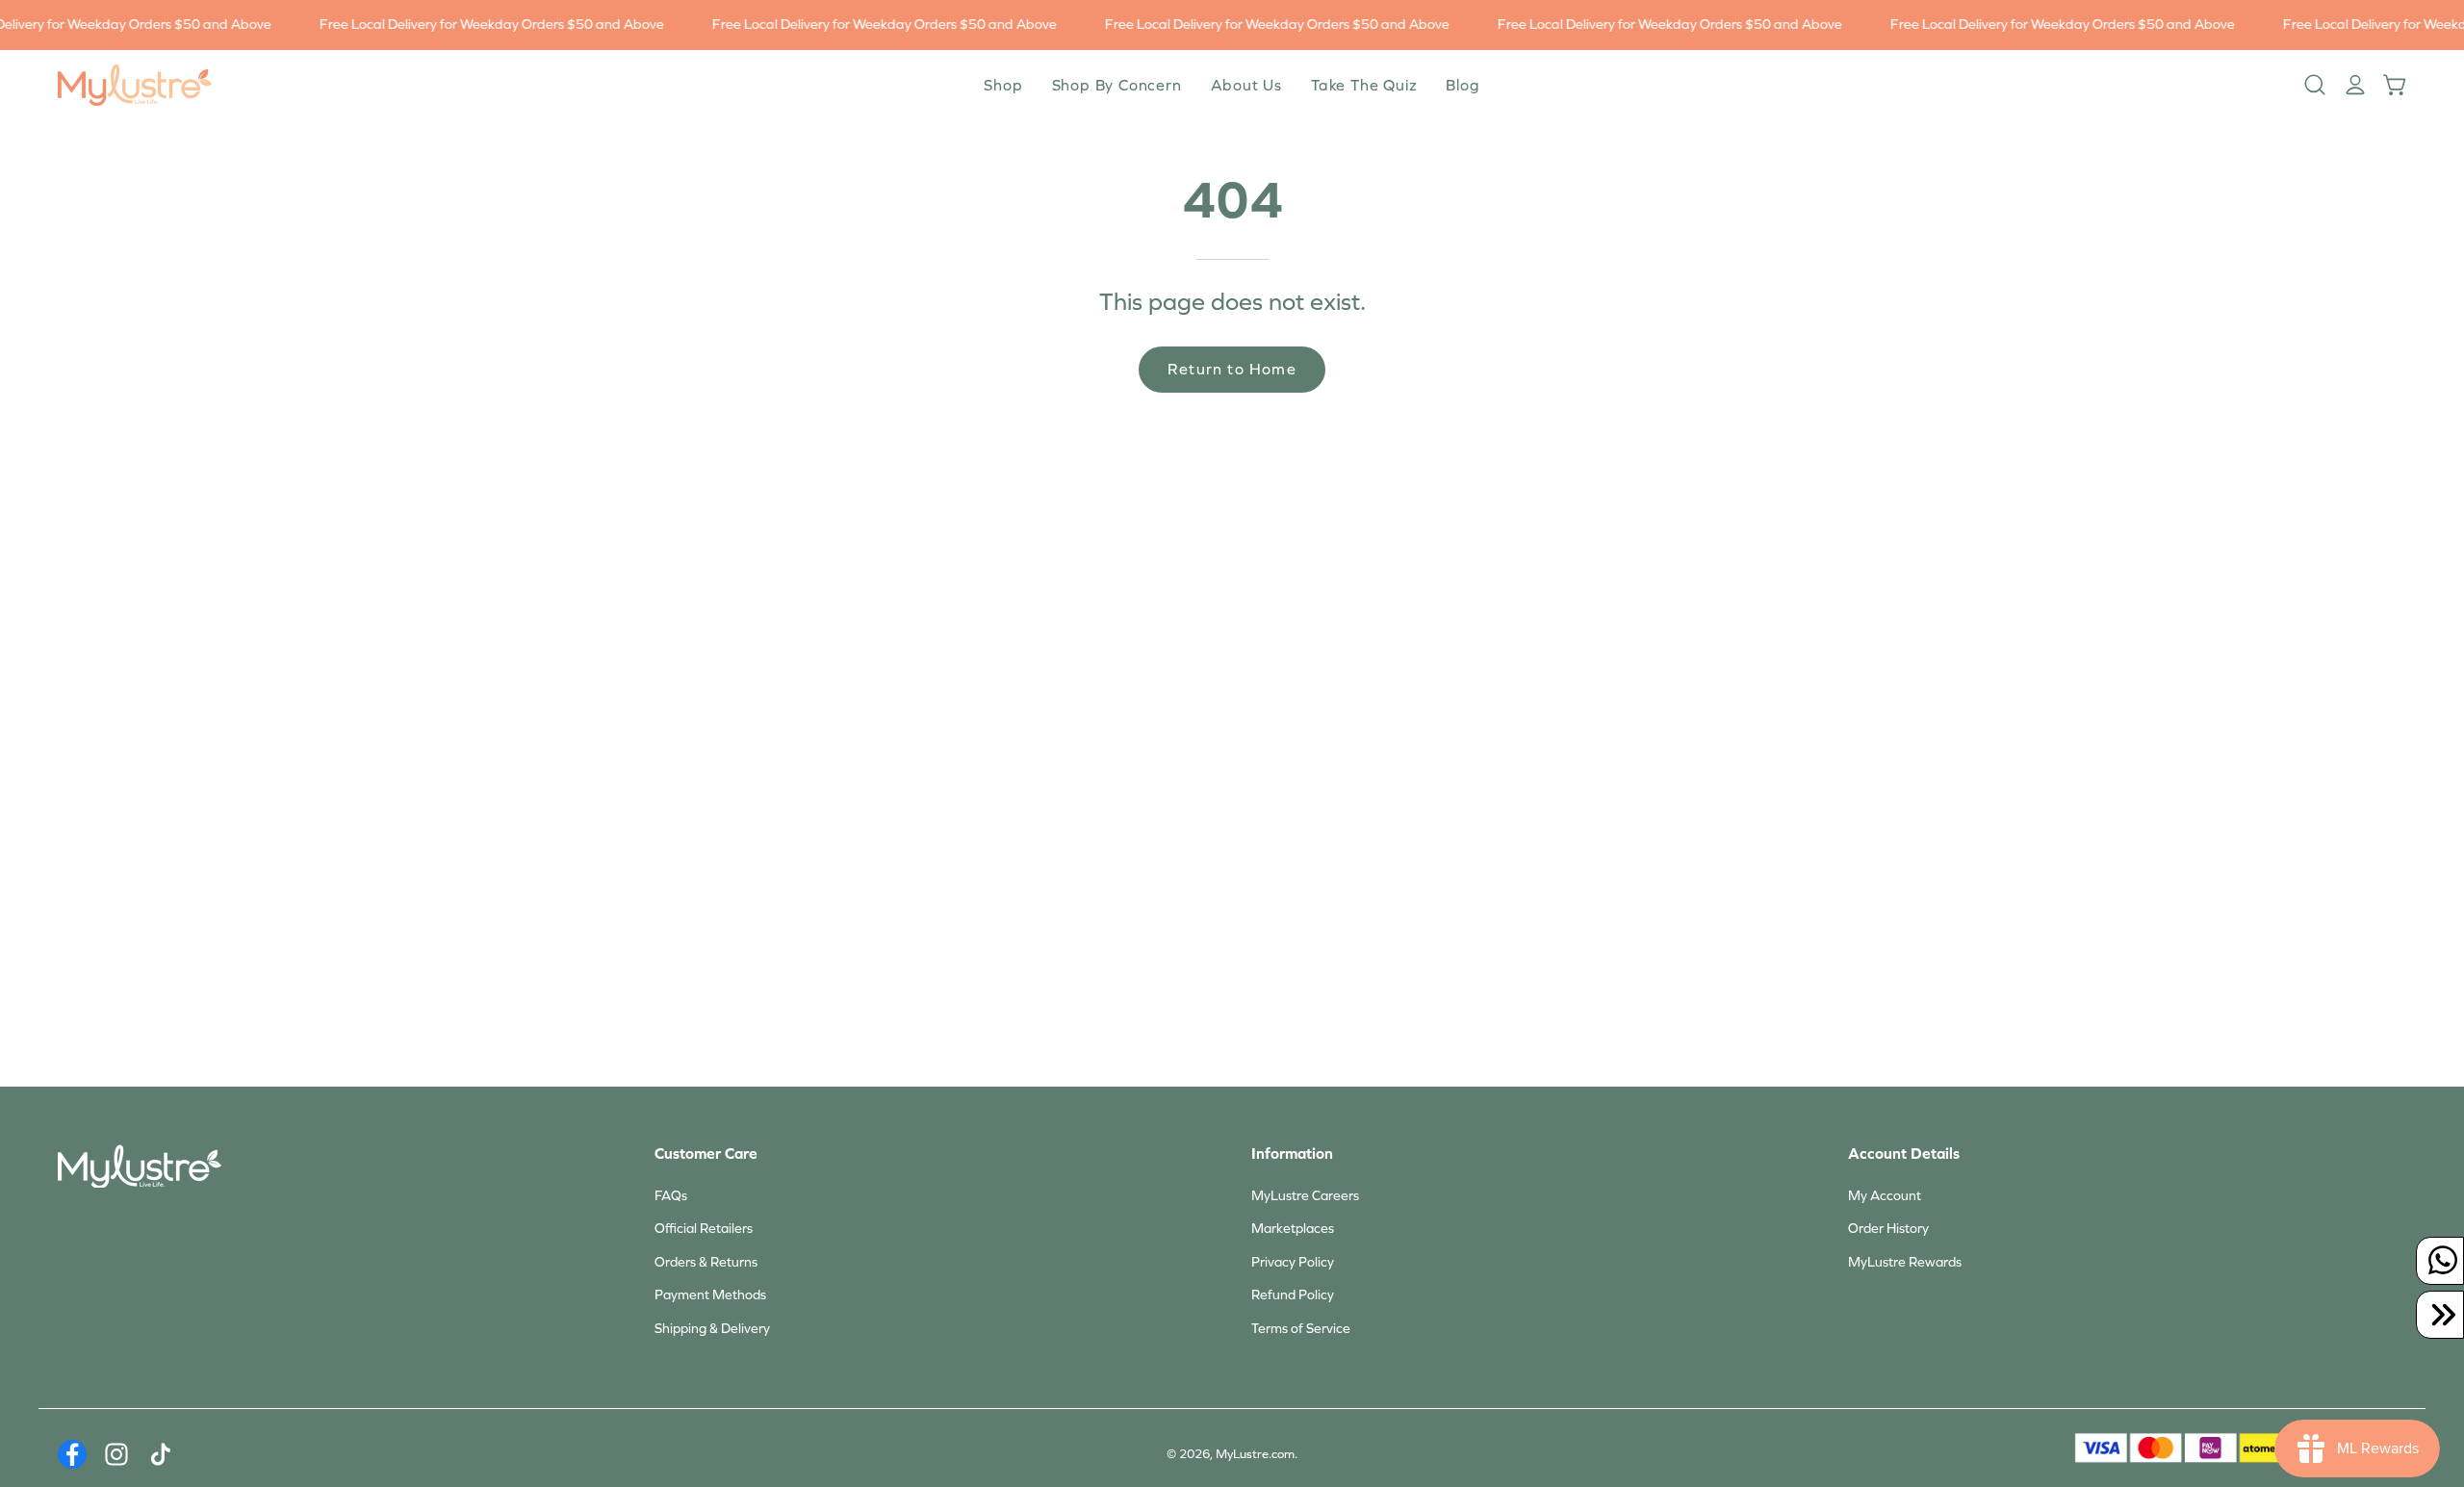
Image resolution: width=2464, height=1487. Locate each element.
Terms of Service (1301, 1329)
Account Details (1904, 1154)
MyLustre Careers (1305, 1196)
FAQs (671, 1196)
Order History (1888, 1229)
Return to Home (1232, 369)
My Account (1885, 1196)
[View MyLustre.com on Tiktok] (161, 1454)
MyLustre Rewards (1905, 1262)
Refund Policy (1293, 1295)
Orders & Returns (706, 1262)
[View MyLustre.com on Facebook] (72, 1454)
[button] (1246, 85)
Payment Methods (710, 1295)
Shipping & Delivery (712, 1329)
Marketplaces (1293, 1229)
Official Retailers (704, 1229)
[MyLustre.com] (135, 85)
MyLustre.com (1255, 1454)
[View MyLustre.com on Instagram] (116, 1454)
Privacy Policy (1293, 1262)
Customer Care (706, 1154)
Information (1292, 1154)
